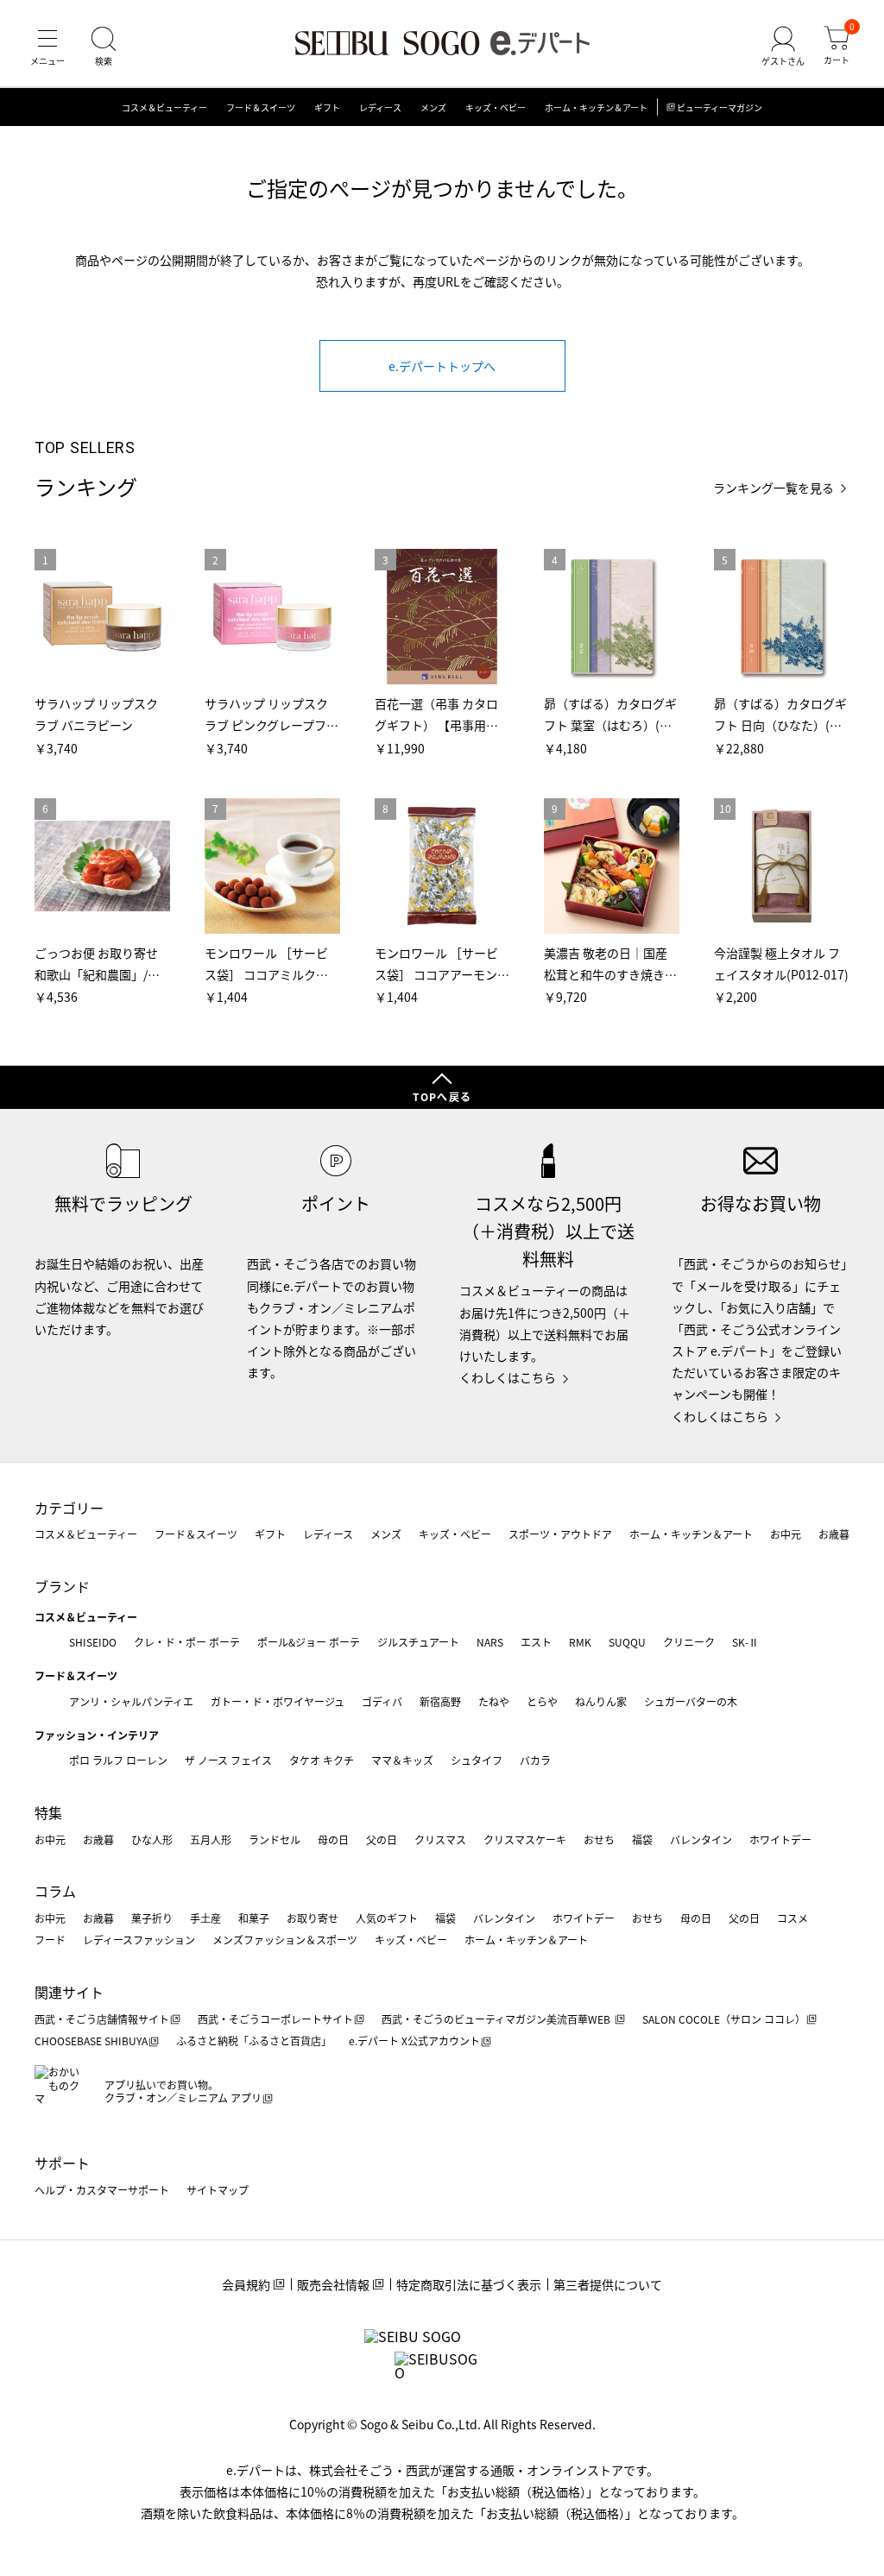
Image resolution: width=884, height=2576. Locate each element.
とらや (542, 1701)
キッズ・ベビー (496, 107)
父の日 (382, 1839)
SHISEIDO (93, 1642)
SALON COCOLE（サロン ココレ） (724, 2019)
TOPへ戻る (442, 1096)
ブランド (62, 1586)
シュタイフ (477, 1760)
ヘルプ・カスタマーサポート (102, 2190)
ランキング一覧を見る (773, 488)
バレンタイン (701, 1839)
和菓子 (254, 1918)
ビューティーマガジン (720, 107)
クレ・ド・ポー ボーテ (187, 1642)
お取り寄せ (313, 1918)
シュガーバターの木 (691, 1701)
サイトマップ (218, 2190)
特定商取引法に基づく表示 (469, 2284)
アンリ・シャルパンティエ (131, 1701)
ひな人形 (152, 1839)
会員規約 (246, 2284)
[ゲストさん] (783, 47)
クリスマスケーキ (525, 1839)
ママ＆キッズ (402, 1760)
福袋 (642, 1839)
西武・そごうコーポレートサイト (275, 2019)
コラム (55, 1891)
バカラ (535, 1760)
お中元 (786, 1534)
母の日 (333, 1839)
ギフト (327, 107)
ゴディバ (382, 1701)
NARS (490, 1642)
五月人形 (211, 1839)
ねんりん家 (601, 1701)
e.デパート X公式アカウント (414, 2041)
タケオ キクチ (322, 1760)
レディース (380, 107)
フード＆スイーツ (261, 107)
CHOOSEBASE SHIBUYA (91, 2041)
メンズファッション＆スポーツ (285, 1940)
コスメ (792, 1918)
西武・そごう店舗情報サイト (102, 2019)
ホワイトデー (780, 1839)
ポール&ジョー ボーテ (309, 1642)
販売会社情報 (333, 2284)
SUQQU (627, 1642)
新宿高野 (440, 1701)
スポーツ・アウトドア (560, 1534)
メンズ (433, 107)
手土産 (205, 1918)
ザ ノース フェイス (228, 1760)
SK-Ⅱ (745, 1642)
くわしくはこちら (508, 1377)
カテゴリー (69, 1508)
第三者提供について (608, 2284)
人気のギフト (387, 1918)
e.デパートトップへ (442, 366)
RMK (580, 1642)
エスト (536, 1642)
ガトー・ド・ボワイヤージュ (278, 1701)
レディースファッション (139, 1940)
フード (50, 1940)
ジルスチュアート (418, 1642)
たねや (494, 1701)
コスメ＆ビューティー (164, 107)
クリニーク (689, 1642)
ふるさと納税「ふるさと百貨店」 (254, 2041)
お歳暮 (834, 1534)
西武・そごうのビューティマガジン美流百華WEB (497, 2019)
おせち (599, 1839)
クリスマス (440, 1839)
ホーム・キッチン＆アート (596, 107)
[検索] (104, 47)
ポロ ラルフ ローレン (118, 1760)
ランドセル (275, 1839)
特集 (48, 1812)
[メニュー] (47, 47)
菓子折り (152, 1918)
